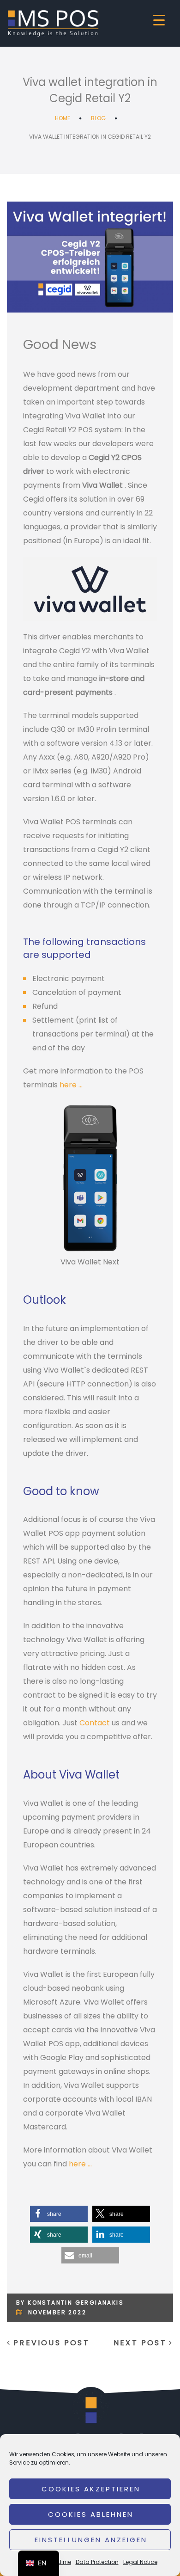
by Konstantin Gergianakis (70, 2303)
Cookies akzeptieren (91, 2489)
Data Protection (97, 2562)
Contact (95, 1723)
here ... (71, 1085)
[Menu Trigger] (159, 20)
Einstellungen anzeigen (91, 2540)
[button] (59, 2214)
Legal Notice (140, 2562)
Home (63, 118)
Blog (98, 118)
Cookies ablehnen (91, 2514)
